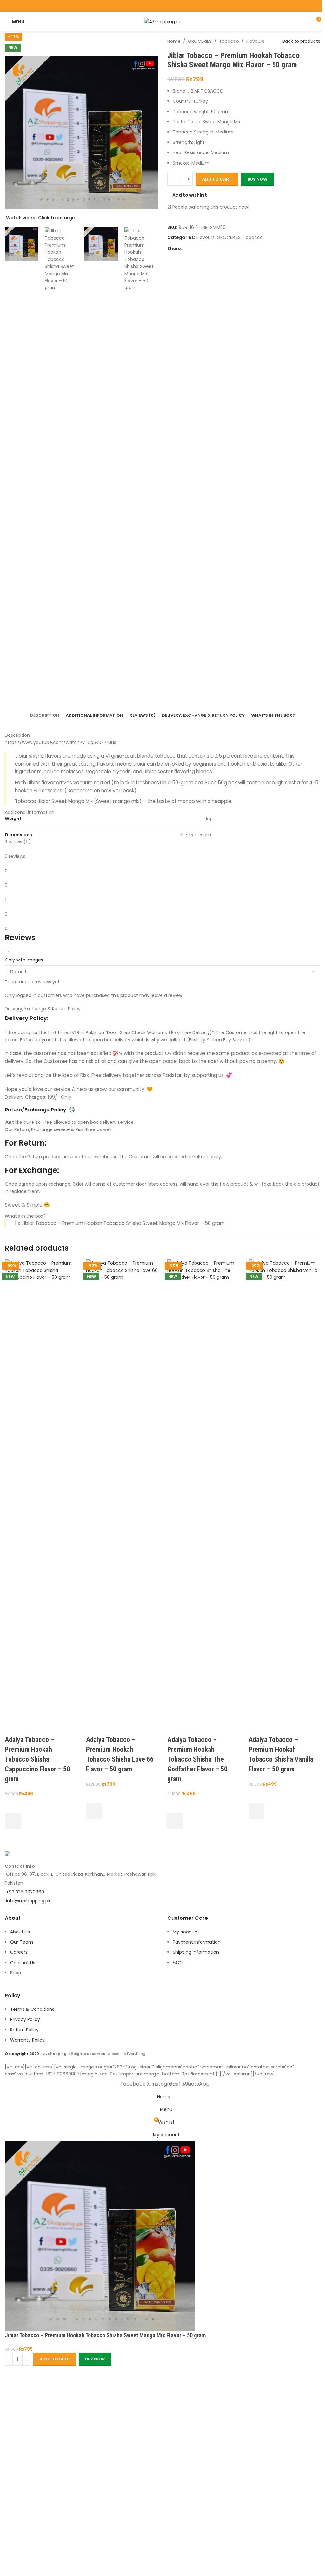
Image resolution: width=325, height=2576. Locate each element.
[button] (13, 1821)
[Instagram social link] (162, 6)
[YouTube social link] (171, 6)
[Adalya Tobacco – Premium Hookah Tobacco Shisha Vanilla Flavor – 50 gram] (284, 1497)
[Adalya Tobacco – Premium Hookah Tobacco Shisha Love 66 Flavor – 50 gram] (122, 1497)
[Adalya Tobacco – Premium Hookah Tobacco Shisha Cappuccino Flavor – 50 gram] (41, 1497)
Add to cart (217, 179)
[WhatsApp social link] (179, 6)
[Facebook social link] (146, 6)
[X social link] (154, 6)
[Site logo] (162, 21)
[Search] (304, 22)
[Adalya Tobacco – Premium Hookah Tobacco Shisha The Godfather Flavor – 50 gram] (203, 1497)
